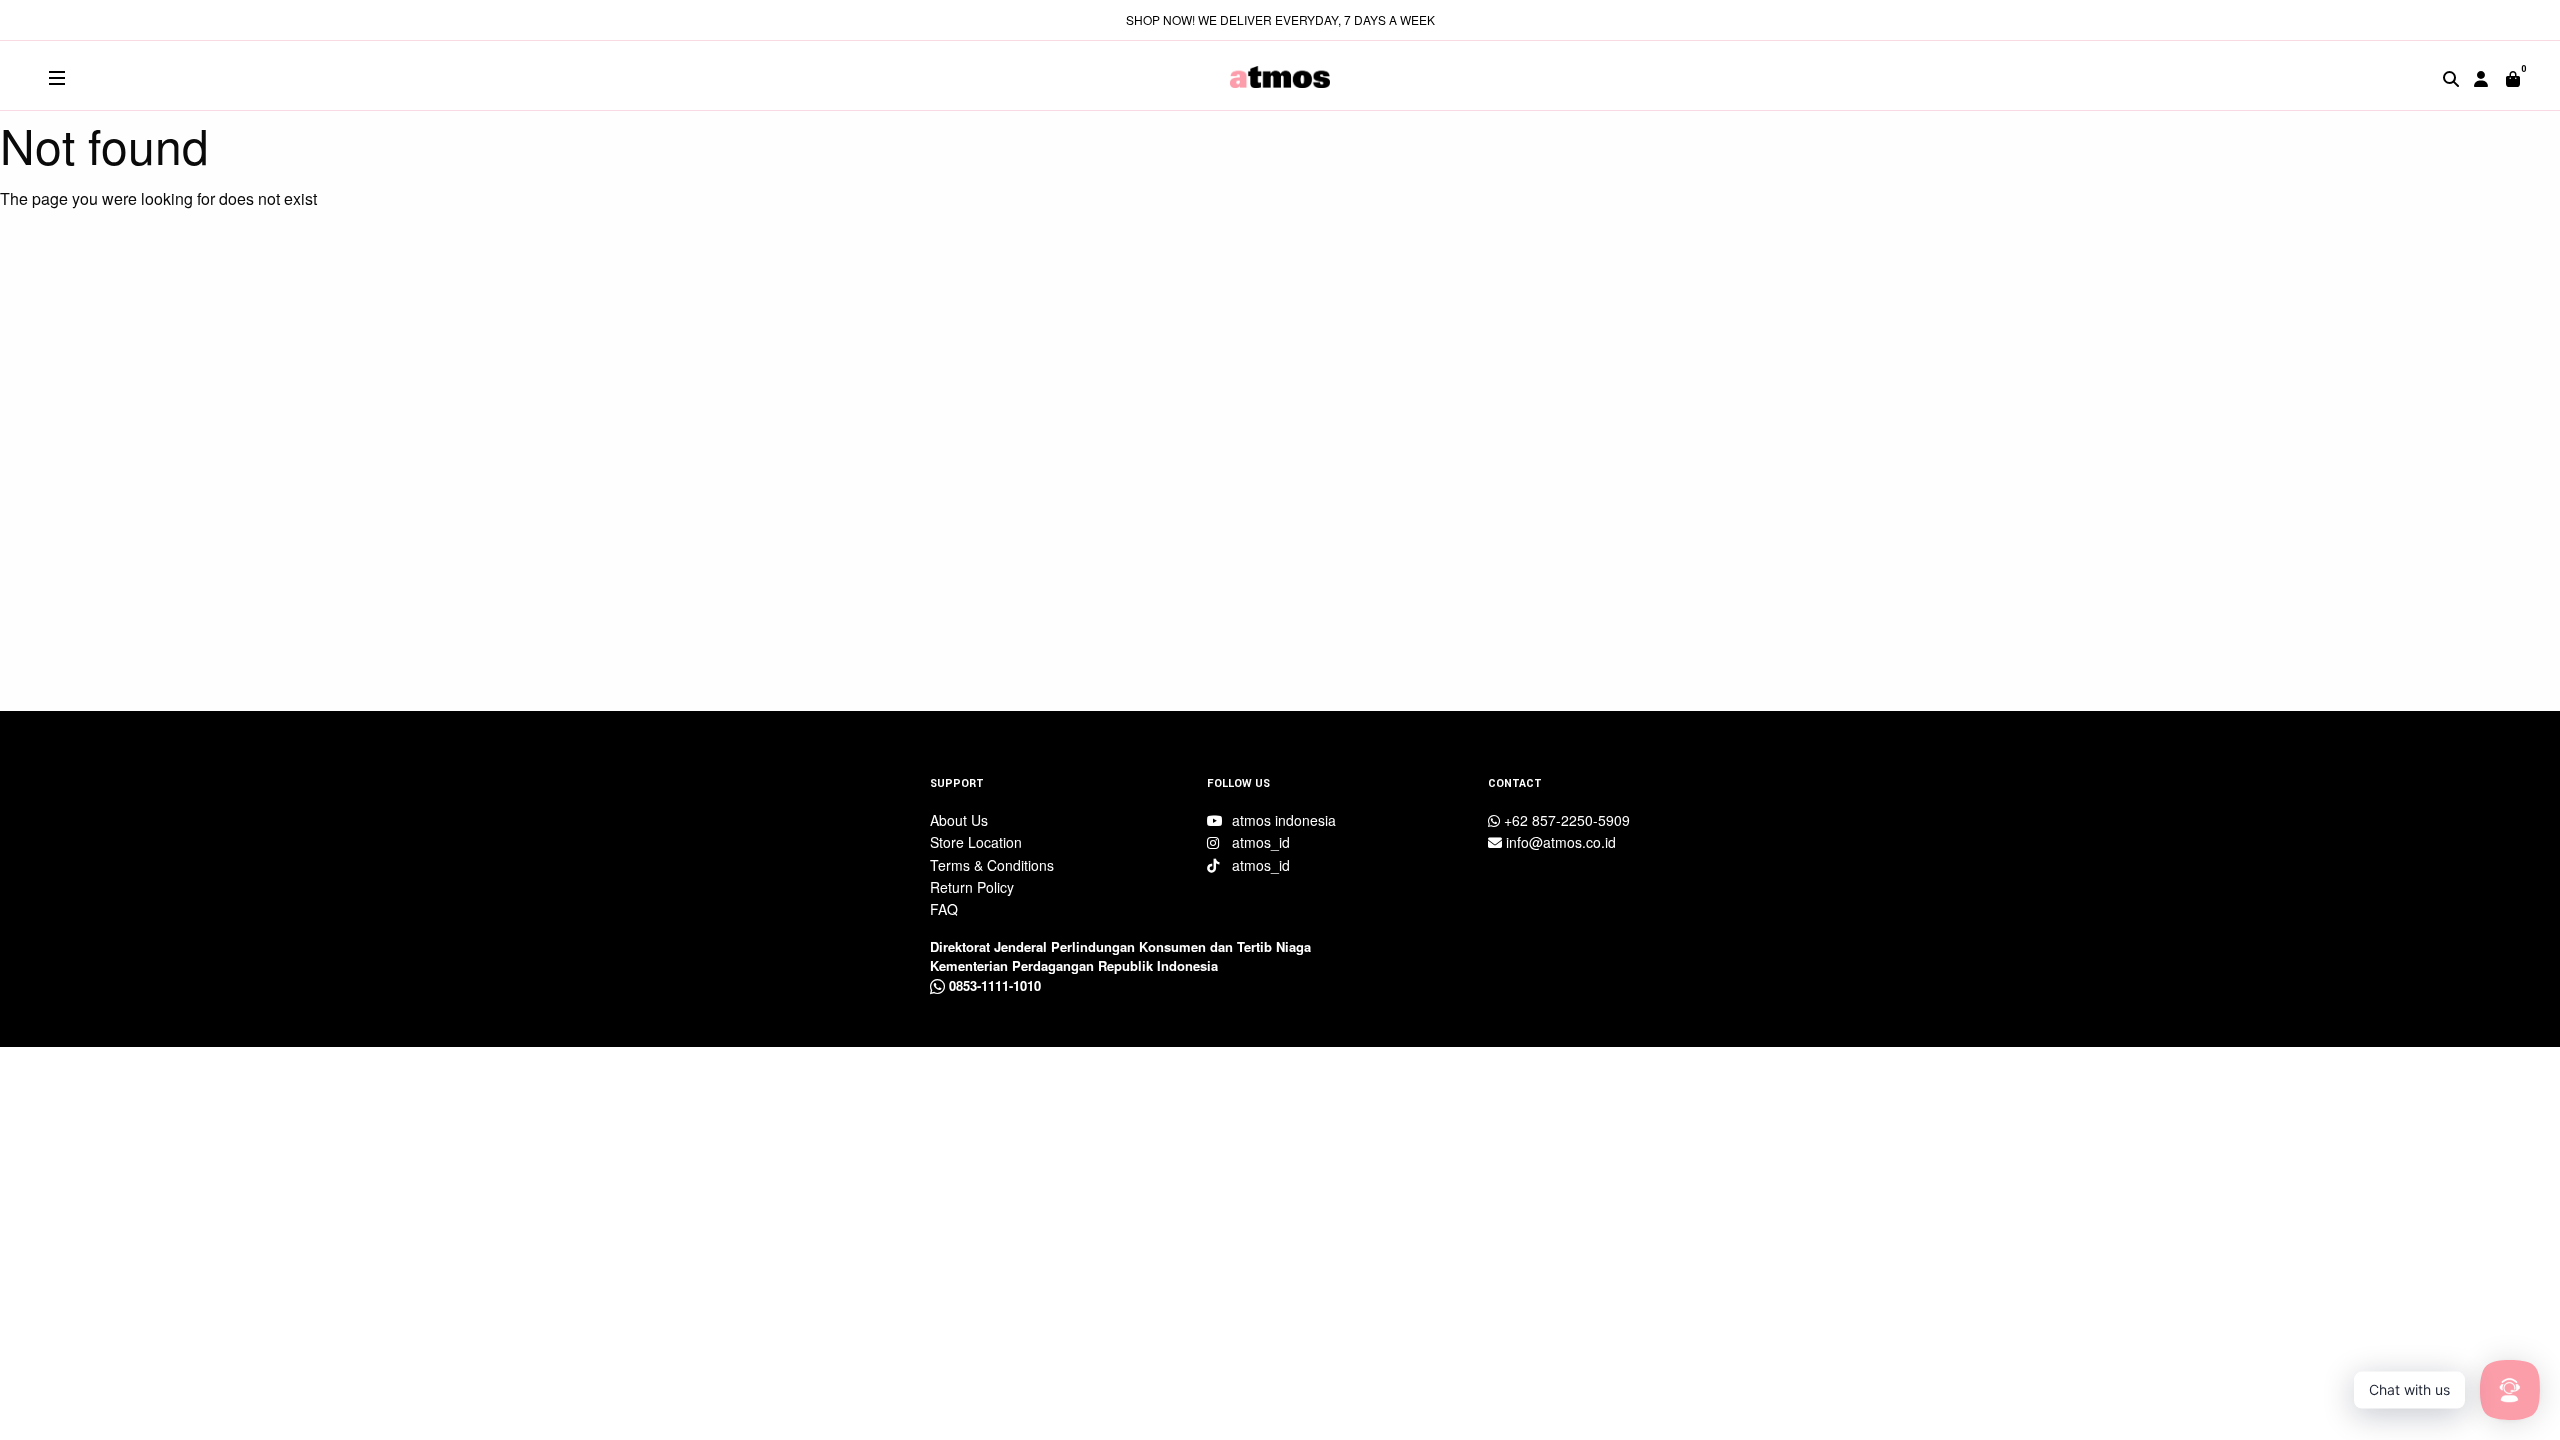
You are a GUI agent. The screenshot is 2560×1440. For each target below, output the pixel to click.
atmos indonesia (1282, 820)
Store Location (976, 842)
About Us (959, 820)
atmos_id (1259, 842)
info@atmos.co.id (1559, 842)
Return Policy (972, 887)
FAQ (944, 909)
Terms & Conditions (992, 865)
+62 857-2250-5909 (1565, 820)
